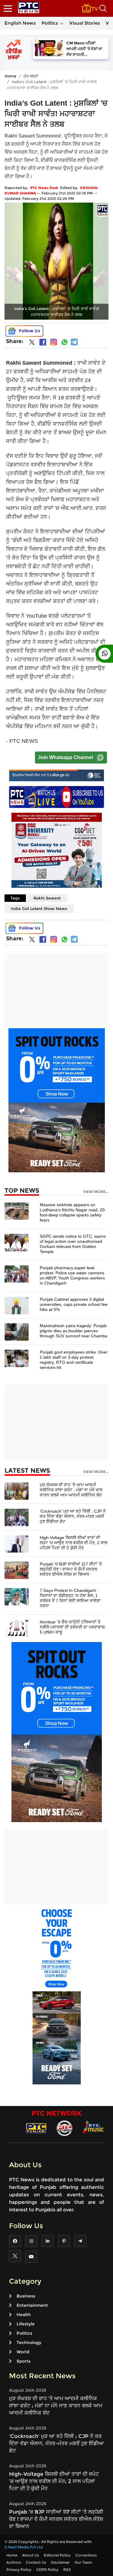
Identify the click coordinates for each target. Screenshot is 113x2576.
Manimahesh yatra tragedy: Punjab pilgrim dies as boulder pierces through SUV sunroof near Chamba (74, 1331)
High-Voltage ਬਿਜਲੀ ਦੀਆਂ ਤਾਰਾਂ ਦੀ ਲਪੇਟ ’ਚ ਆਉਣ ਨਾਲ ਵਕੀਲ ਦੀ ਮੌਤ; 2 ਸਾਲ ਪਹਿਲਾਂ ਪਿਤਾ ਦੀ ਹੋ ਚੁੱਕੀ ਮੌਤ (74, 1543)
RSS (67, 2570)
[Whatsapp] (64, 342)
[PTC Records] (64, 2128)
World (23, 2352)
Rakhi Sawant (47, 898)
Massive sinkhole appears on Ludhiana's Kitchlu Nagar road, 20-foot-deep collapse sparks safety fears (73, 1212)
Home (10, 76)
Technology (29, 2343)
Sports (24, 2361)
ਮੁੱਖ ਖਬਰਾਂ (31, 76)
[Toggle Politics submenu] (62, 23)
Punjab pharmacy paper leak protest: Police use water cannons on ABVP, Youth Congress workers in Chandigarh (72, 1275)
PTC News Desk (44, 188)
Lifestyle (26, 2324)
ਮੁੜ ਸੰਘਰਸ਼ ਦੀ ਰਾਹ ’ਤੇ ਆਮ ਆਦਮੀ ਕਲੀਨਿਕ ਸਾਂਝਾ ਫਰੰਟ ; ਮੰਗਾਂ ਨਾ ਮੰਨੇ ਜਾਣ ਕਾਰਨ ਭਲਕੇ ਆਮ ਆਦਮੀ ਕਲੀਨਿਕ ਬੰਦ (71, 1490)
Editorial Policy (57, 2555)
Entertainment (32, 2305)
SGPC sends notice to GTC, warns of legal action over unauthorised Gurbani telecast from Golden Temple (73, 1244)
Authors (14, 2562)
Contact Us (36, 2562)
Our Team (83, 2562)
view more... (96, 1192)
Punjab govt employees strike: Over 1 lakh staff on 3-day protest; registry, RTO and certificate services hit (74, 1360)
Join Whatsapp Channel (65, 757)
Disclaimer (60, 2562)
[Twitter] (32, 343)
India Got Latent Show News (39, 908)
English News (20, 23)
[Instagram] (54, 342)
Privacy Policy (19, 2570)
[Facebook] (43, 342)
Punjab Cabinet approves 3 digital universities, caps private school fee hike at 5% (74, 1304)
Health (24, 2315)
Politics (50, 23)
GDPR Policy (47, 2570)
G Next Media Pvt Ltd (24, 2547)
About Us (30, 2555)
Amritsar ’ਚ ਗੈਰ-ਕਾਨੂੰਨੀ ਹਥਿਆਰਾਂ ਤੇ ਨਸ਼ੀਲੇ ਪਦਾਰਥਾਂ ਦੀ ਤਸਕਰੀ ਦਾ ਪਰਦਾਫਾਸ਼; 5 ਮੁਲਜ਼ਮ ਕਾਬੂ (73, 1627)
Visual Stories (85, 23)
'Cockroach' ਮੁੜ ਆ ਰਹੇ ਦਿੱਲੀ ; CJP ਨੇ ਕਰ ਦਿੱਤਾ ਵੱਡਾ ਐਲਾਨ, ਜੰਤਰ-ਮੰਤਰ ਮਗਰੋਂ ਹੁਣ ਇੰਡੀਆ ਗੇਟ (73, 1516)
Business (26, 2296)
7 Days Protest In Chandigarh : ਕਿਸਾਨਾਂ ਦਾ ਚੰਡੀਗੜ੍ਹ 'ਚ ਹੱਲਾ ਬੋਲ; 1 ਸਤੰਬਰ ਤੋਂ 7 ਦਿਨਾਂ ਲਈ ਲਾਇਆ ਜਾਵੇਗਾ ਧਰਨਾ (70, 1598)
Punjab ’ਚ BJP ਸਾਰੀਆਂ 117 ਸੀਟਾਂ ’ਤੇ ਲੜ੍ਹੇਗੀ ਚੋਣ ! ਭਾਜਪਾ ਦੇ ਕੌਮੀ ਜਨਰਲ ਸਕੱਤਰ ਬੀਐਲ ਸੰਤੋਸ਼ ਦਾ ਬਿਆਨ (71, 1569)
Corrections (86, 2555)
